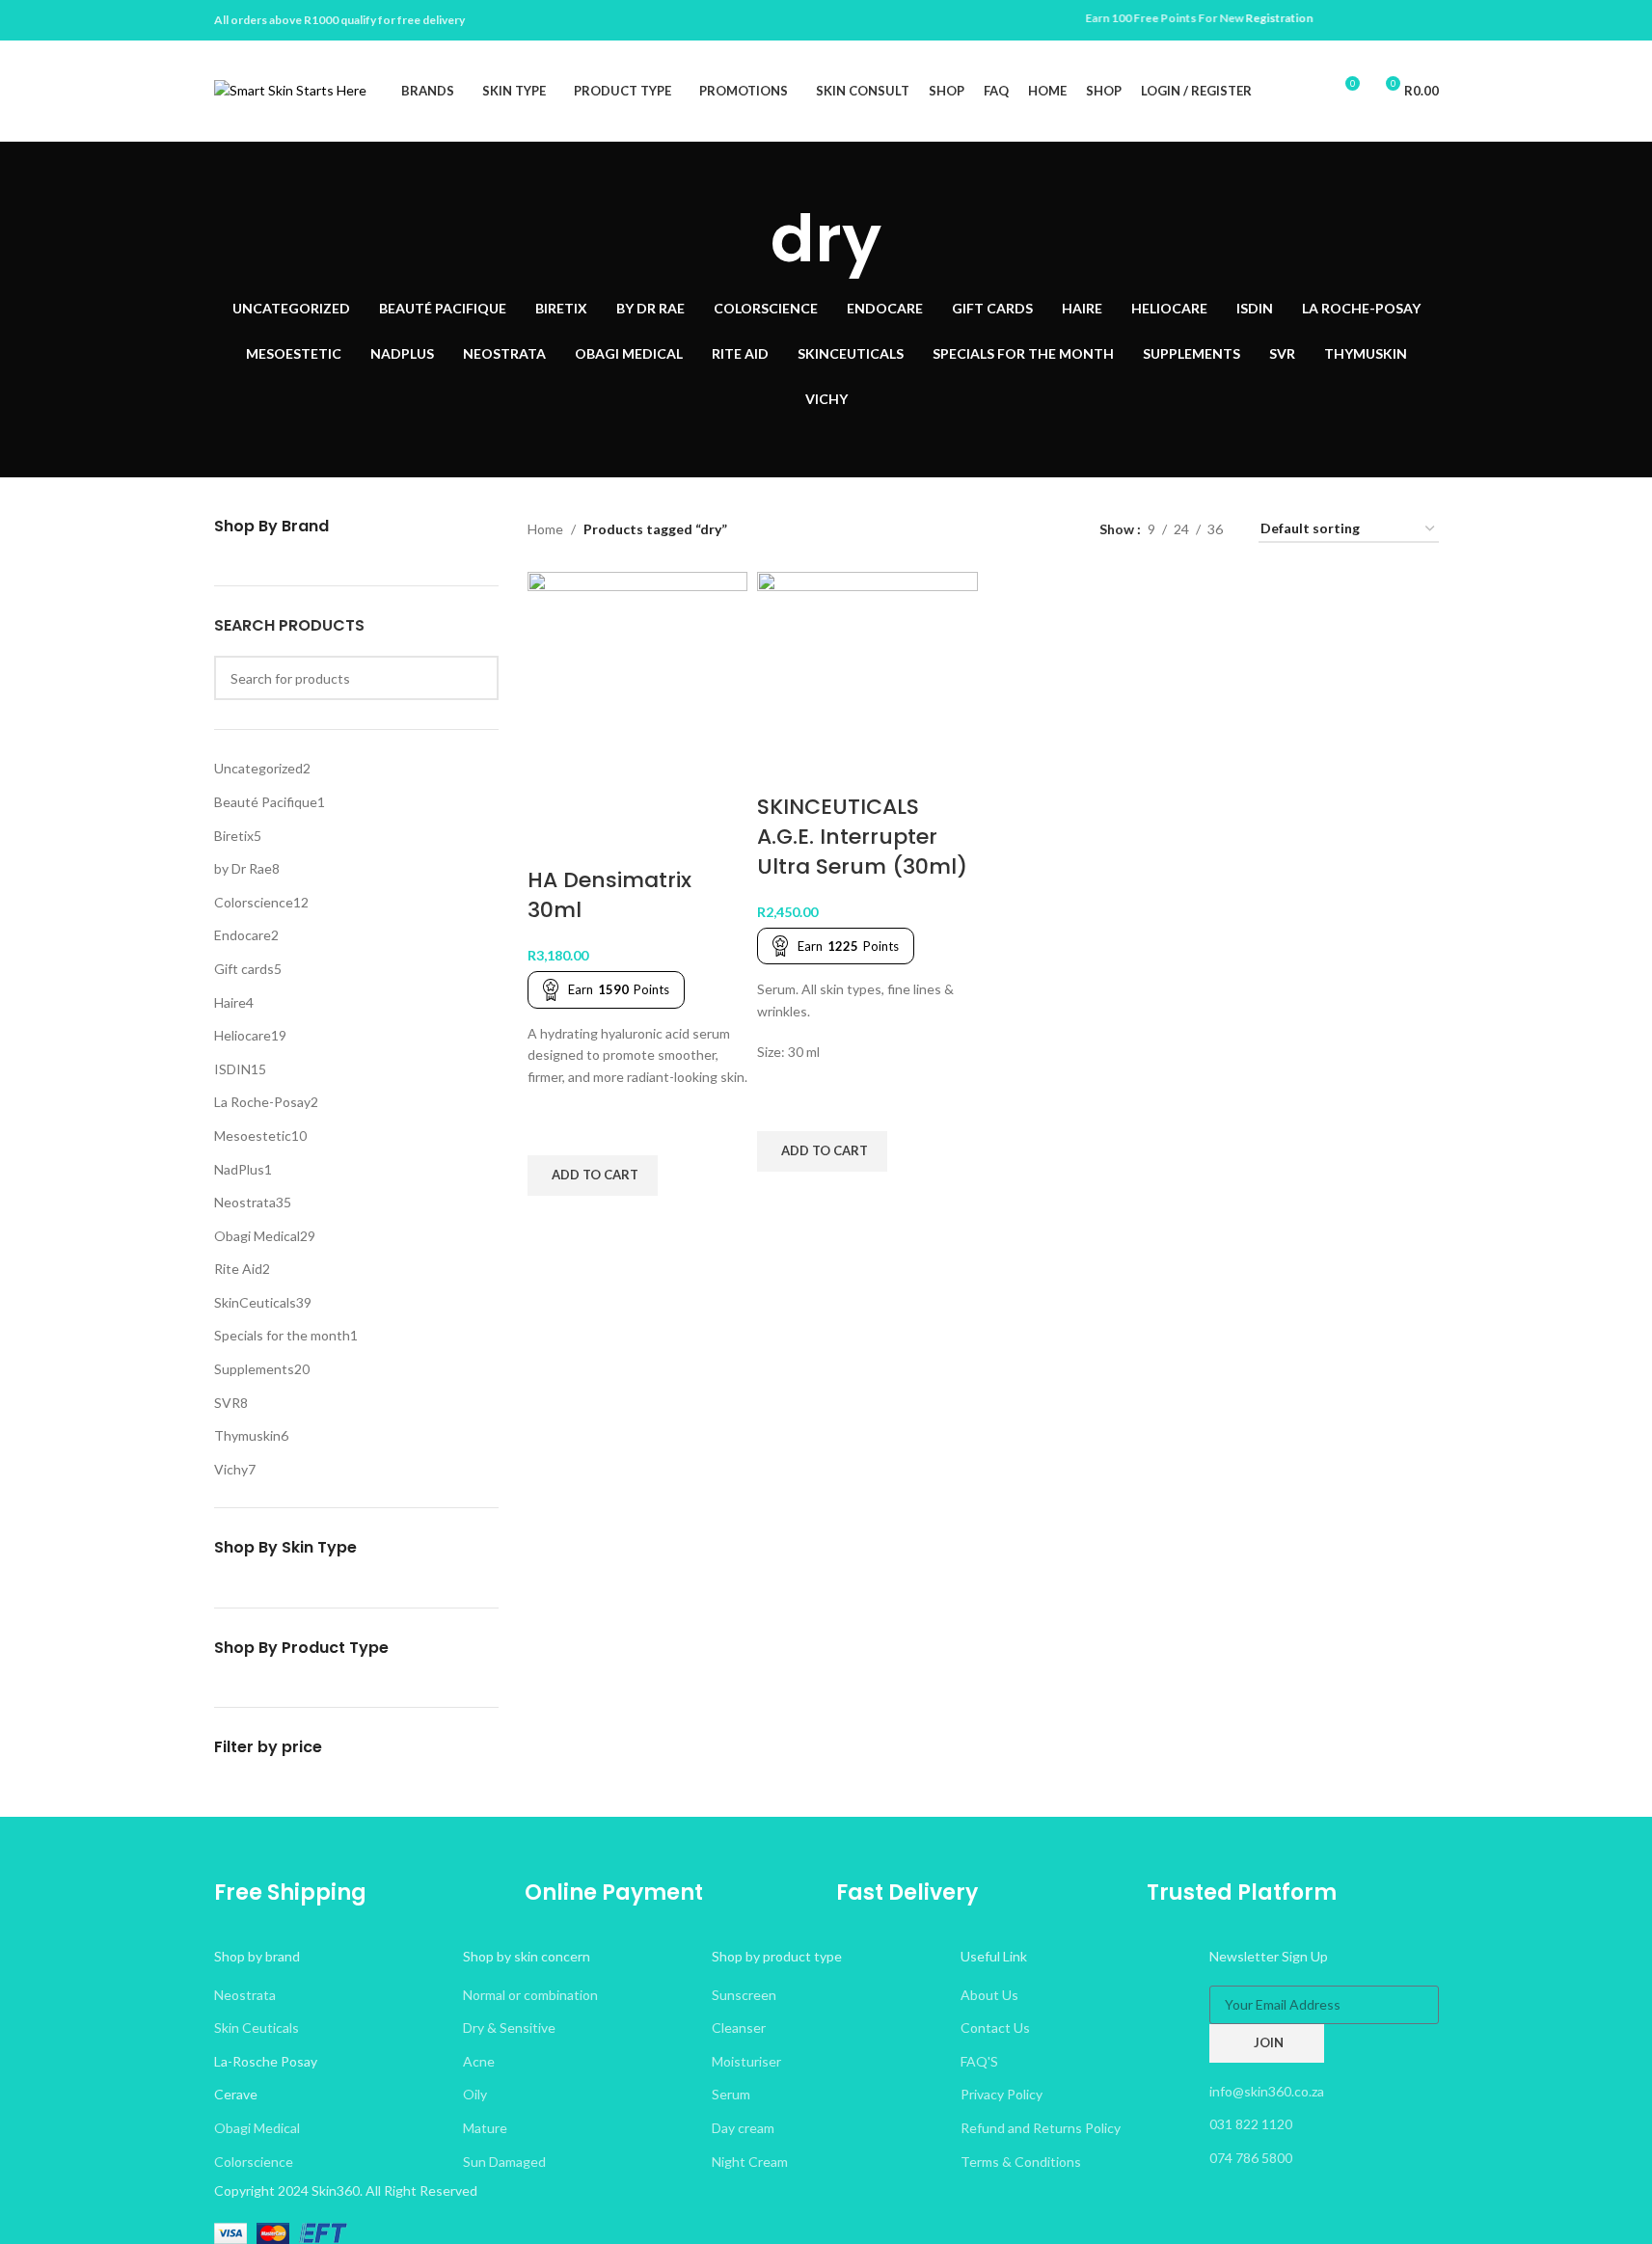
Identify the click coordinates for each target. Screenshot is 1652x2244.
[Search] (1309, 91)
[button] (593, 1176)
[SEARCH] (476, 678)
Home (545, 529)
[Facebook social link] (1404, 21)
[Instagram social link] (1427, 21)
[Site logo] (290, 89)
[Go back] (746, 239)
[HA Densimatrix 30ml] (638, 717)
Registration (1241, 18)
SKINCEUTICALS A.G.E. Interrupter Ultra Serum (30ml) (862, 837)
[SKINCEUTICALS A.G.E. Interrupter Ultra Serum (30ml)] (867, 680)
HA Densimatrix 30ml (609, 895)
